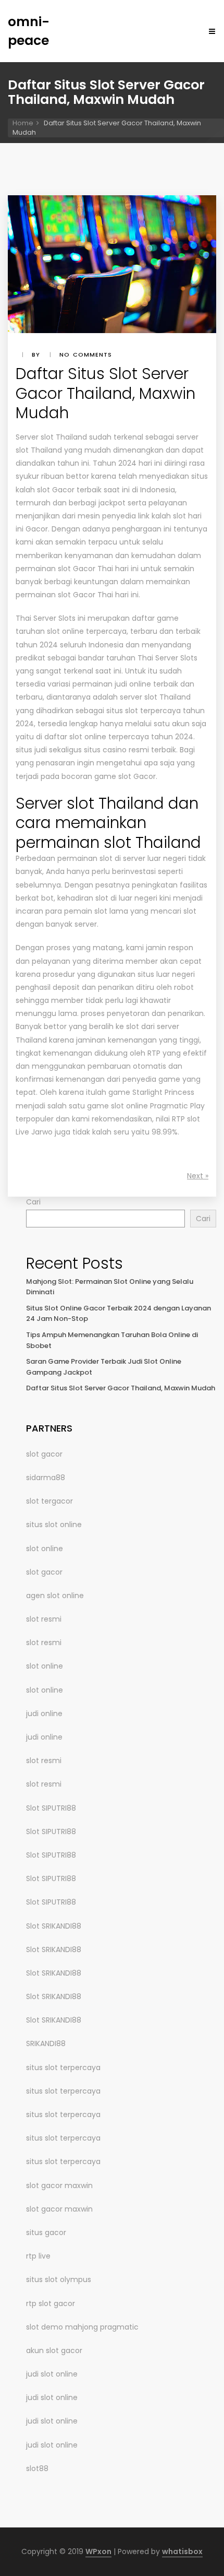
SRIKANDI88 (46, 2043)
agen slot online (55, 1596)
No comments (86, 355)
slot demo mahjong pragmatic (82, 2327)
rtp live (38, 2256)
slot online (45, 1549)
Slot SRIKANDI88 (54, 1926)
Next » (198, 1176)
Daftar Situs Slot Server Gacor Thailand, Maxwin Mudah (121, 1388)
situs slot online (54, 1525)
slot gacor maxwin (59, 2185)
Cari (33, 1202)
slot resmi (44, 1619)
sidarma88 (46, 1478)
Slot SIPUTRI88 (51, 1808)
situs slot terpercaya (63, 2067)
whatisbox (182, 2551)
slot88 (37, 2468)
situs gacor (46, 2232)
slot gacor (44, 1454)
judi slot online (52, 2374)
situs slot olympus (59, 2279)
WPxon (98, 2551)
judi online (44, 1714)
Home (23, 123)
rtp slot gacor (51, 2303)
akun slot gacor (54, 2350)
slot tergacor (49, 1501)
